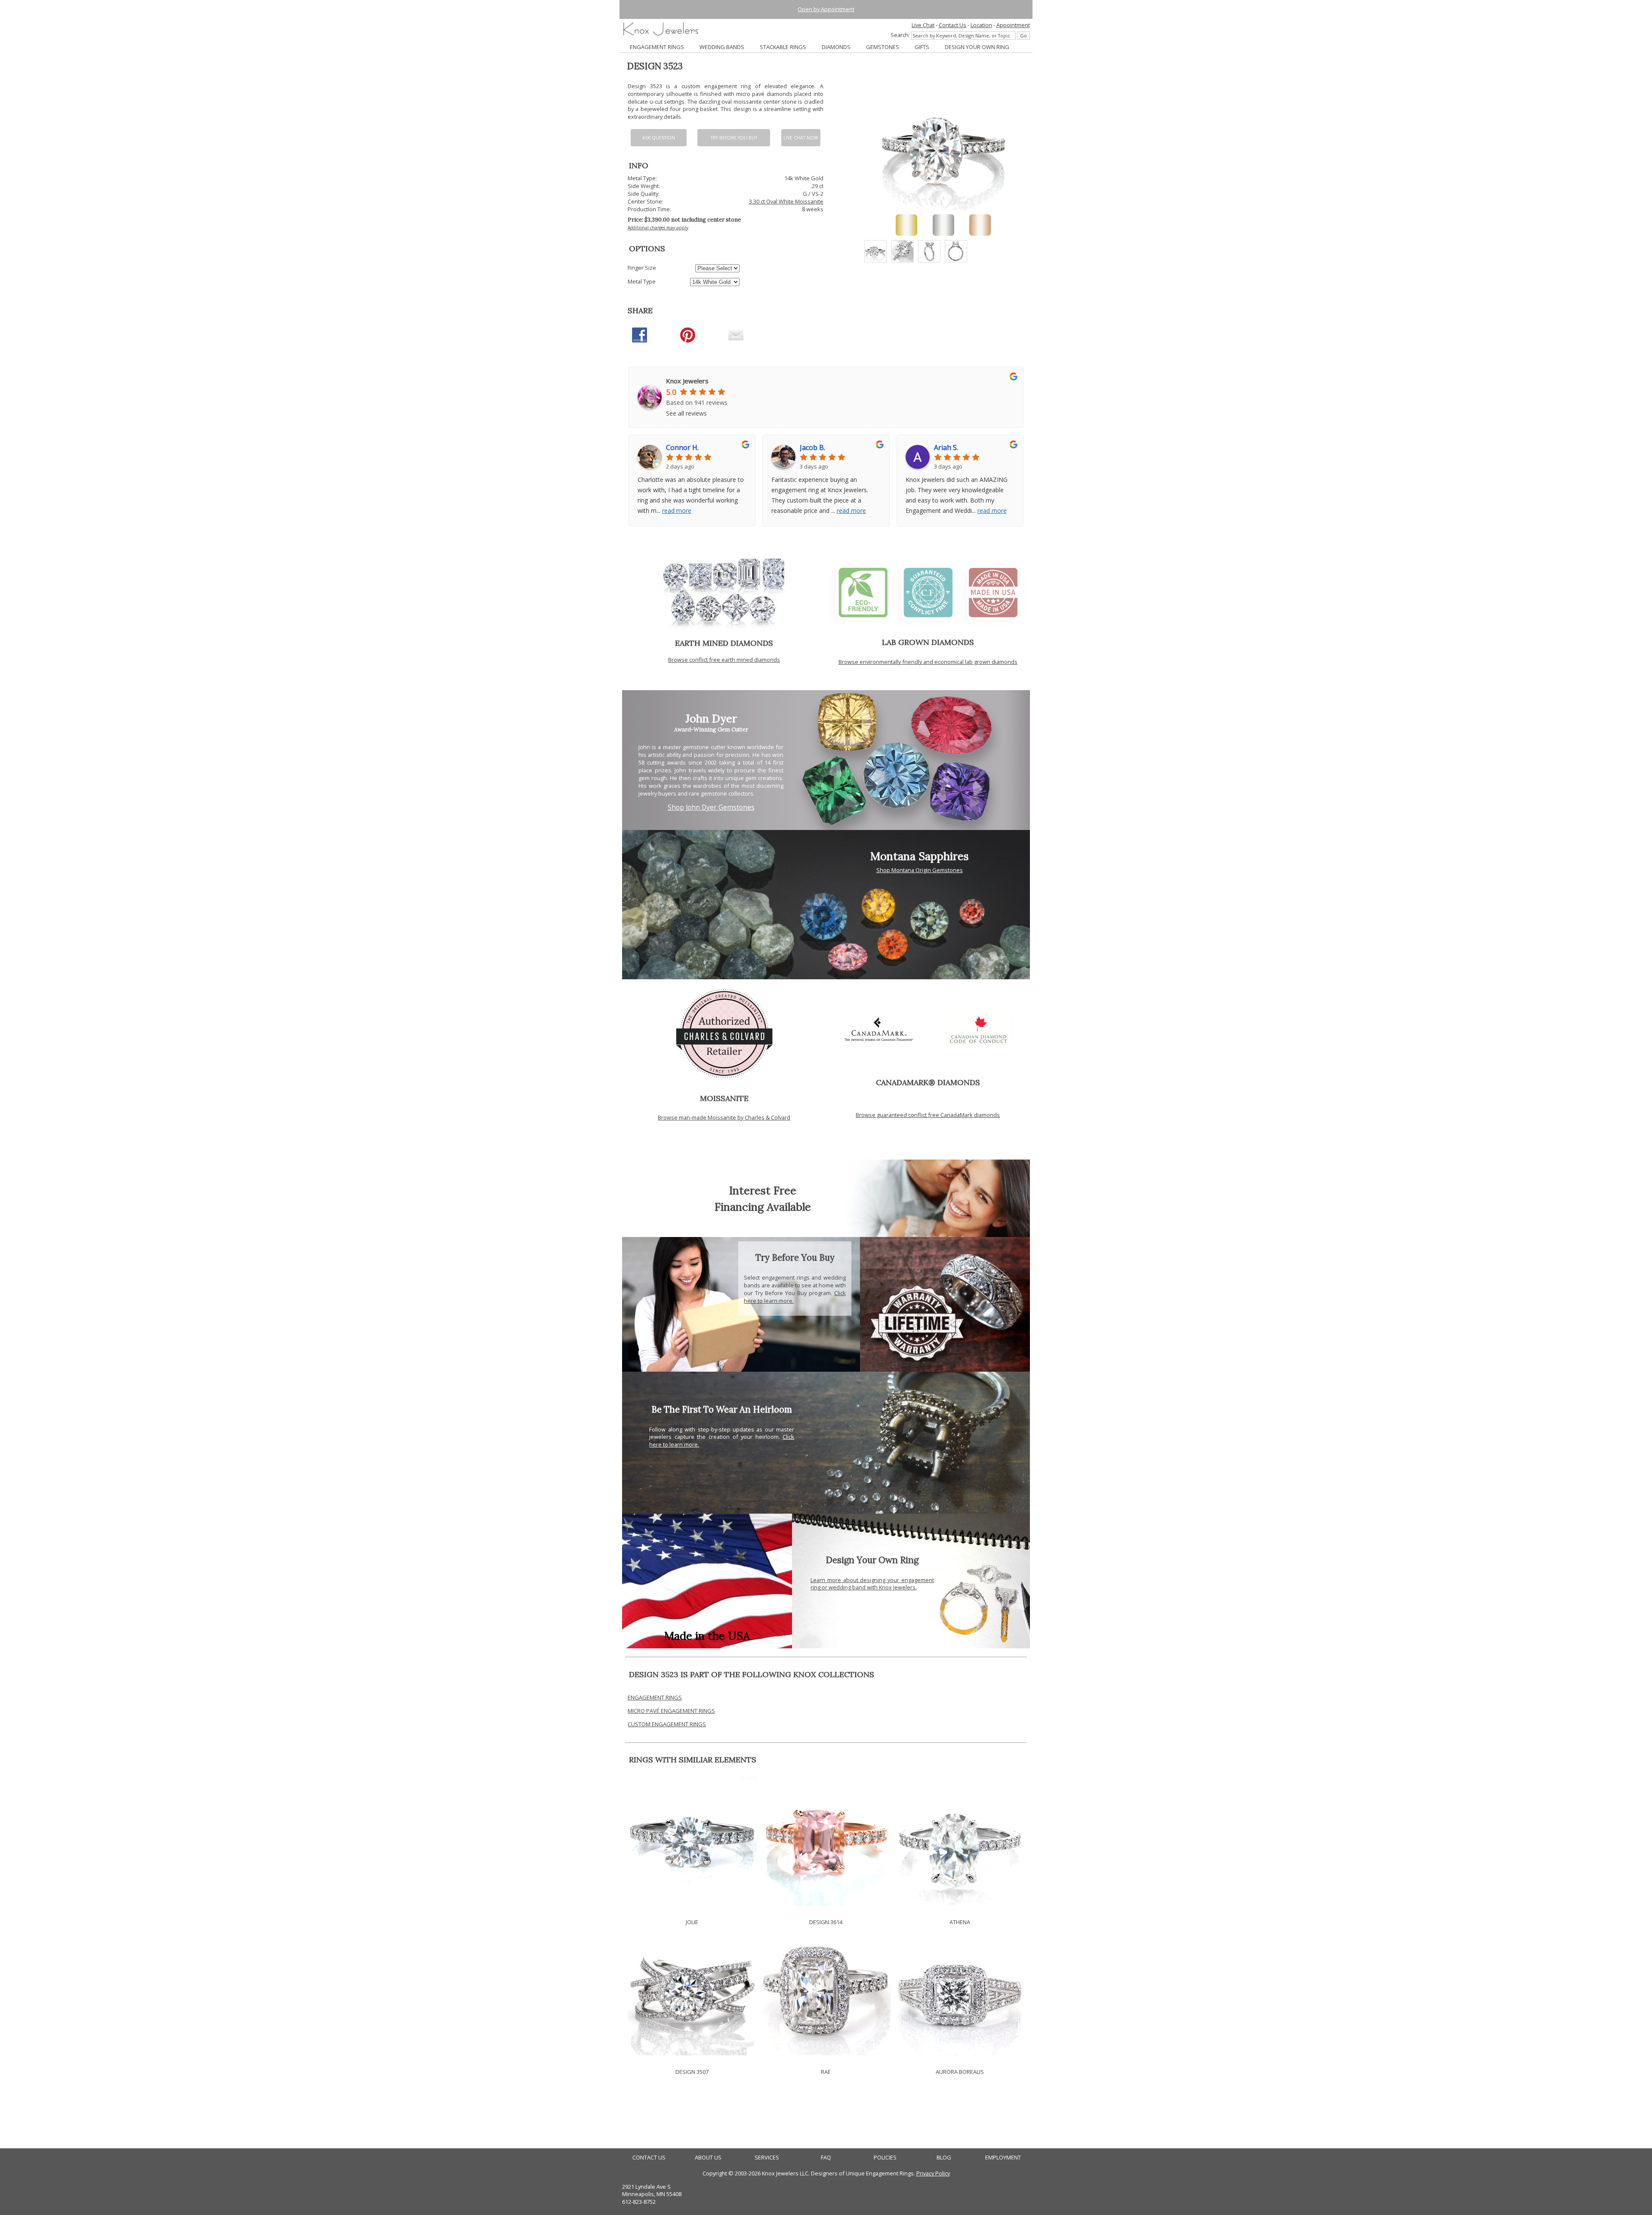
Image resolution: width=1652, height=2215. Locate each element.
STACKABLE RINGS (783, 47)
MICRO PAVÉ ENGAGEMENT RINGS (671, 1711)
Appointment (1013, 25)
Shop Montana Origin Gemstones (920, 870)
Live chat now (801, 138)
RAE (826, 2072)
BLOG (944, 2158)
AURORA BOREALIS (960, 2072)
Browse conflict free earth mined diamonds (724, 660)
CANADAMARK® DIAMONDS (928, 1082)
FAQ (826, 2158)
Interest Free (763, 1190)
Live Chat (923, 25)
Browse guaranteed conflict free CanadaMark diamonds (928, 1115)
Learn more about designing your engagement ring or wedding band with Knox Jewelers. (872, 1584)
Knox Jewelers (687, 381)
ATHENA (960, 1922)
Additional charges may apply (658, 228)
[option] (875, 251)
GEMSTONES (883, 47)
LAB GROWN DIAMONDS (928, 642)
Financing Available (763, 1207)
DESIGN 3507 (692, 2072)
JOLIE (692, 1922)
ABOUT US (708, 2158)
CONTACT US (649, 2158)
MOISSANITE (724, 1098)
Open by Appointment (826, 9)
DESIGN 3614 (826, 1922)
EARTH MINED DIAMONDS (724, 643)
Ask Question (659, 138)
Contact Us (952, 25)
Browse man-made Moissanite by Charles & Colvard (724, 1117)
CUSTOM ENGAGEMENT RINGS (667, 1724)
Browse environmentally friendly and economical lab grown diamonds (928, 662)
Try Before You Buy (734, 138)
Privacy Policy (933, 2173)
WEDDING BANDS (722, 47)
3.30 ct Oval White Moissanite (786, 201)
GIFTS (922, 47)
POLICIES (885, 2158)
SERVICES (767, 2158)
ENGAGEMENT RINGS (657, 47)
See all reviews (686, 413)
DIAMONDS (836, 47)
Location (981, 25)
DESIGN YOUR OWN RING (977, 47)
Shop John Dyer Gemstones (711, 807)
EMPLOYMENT (1003, 2158)
